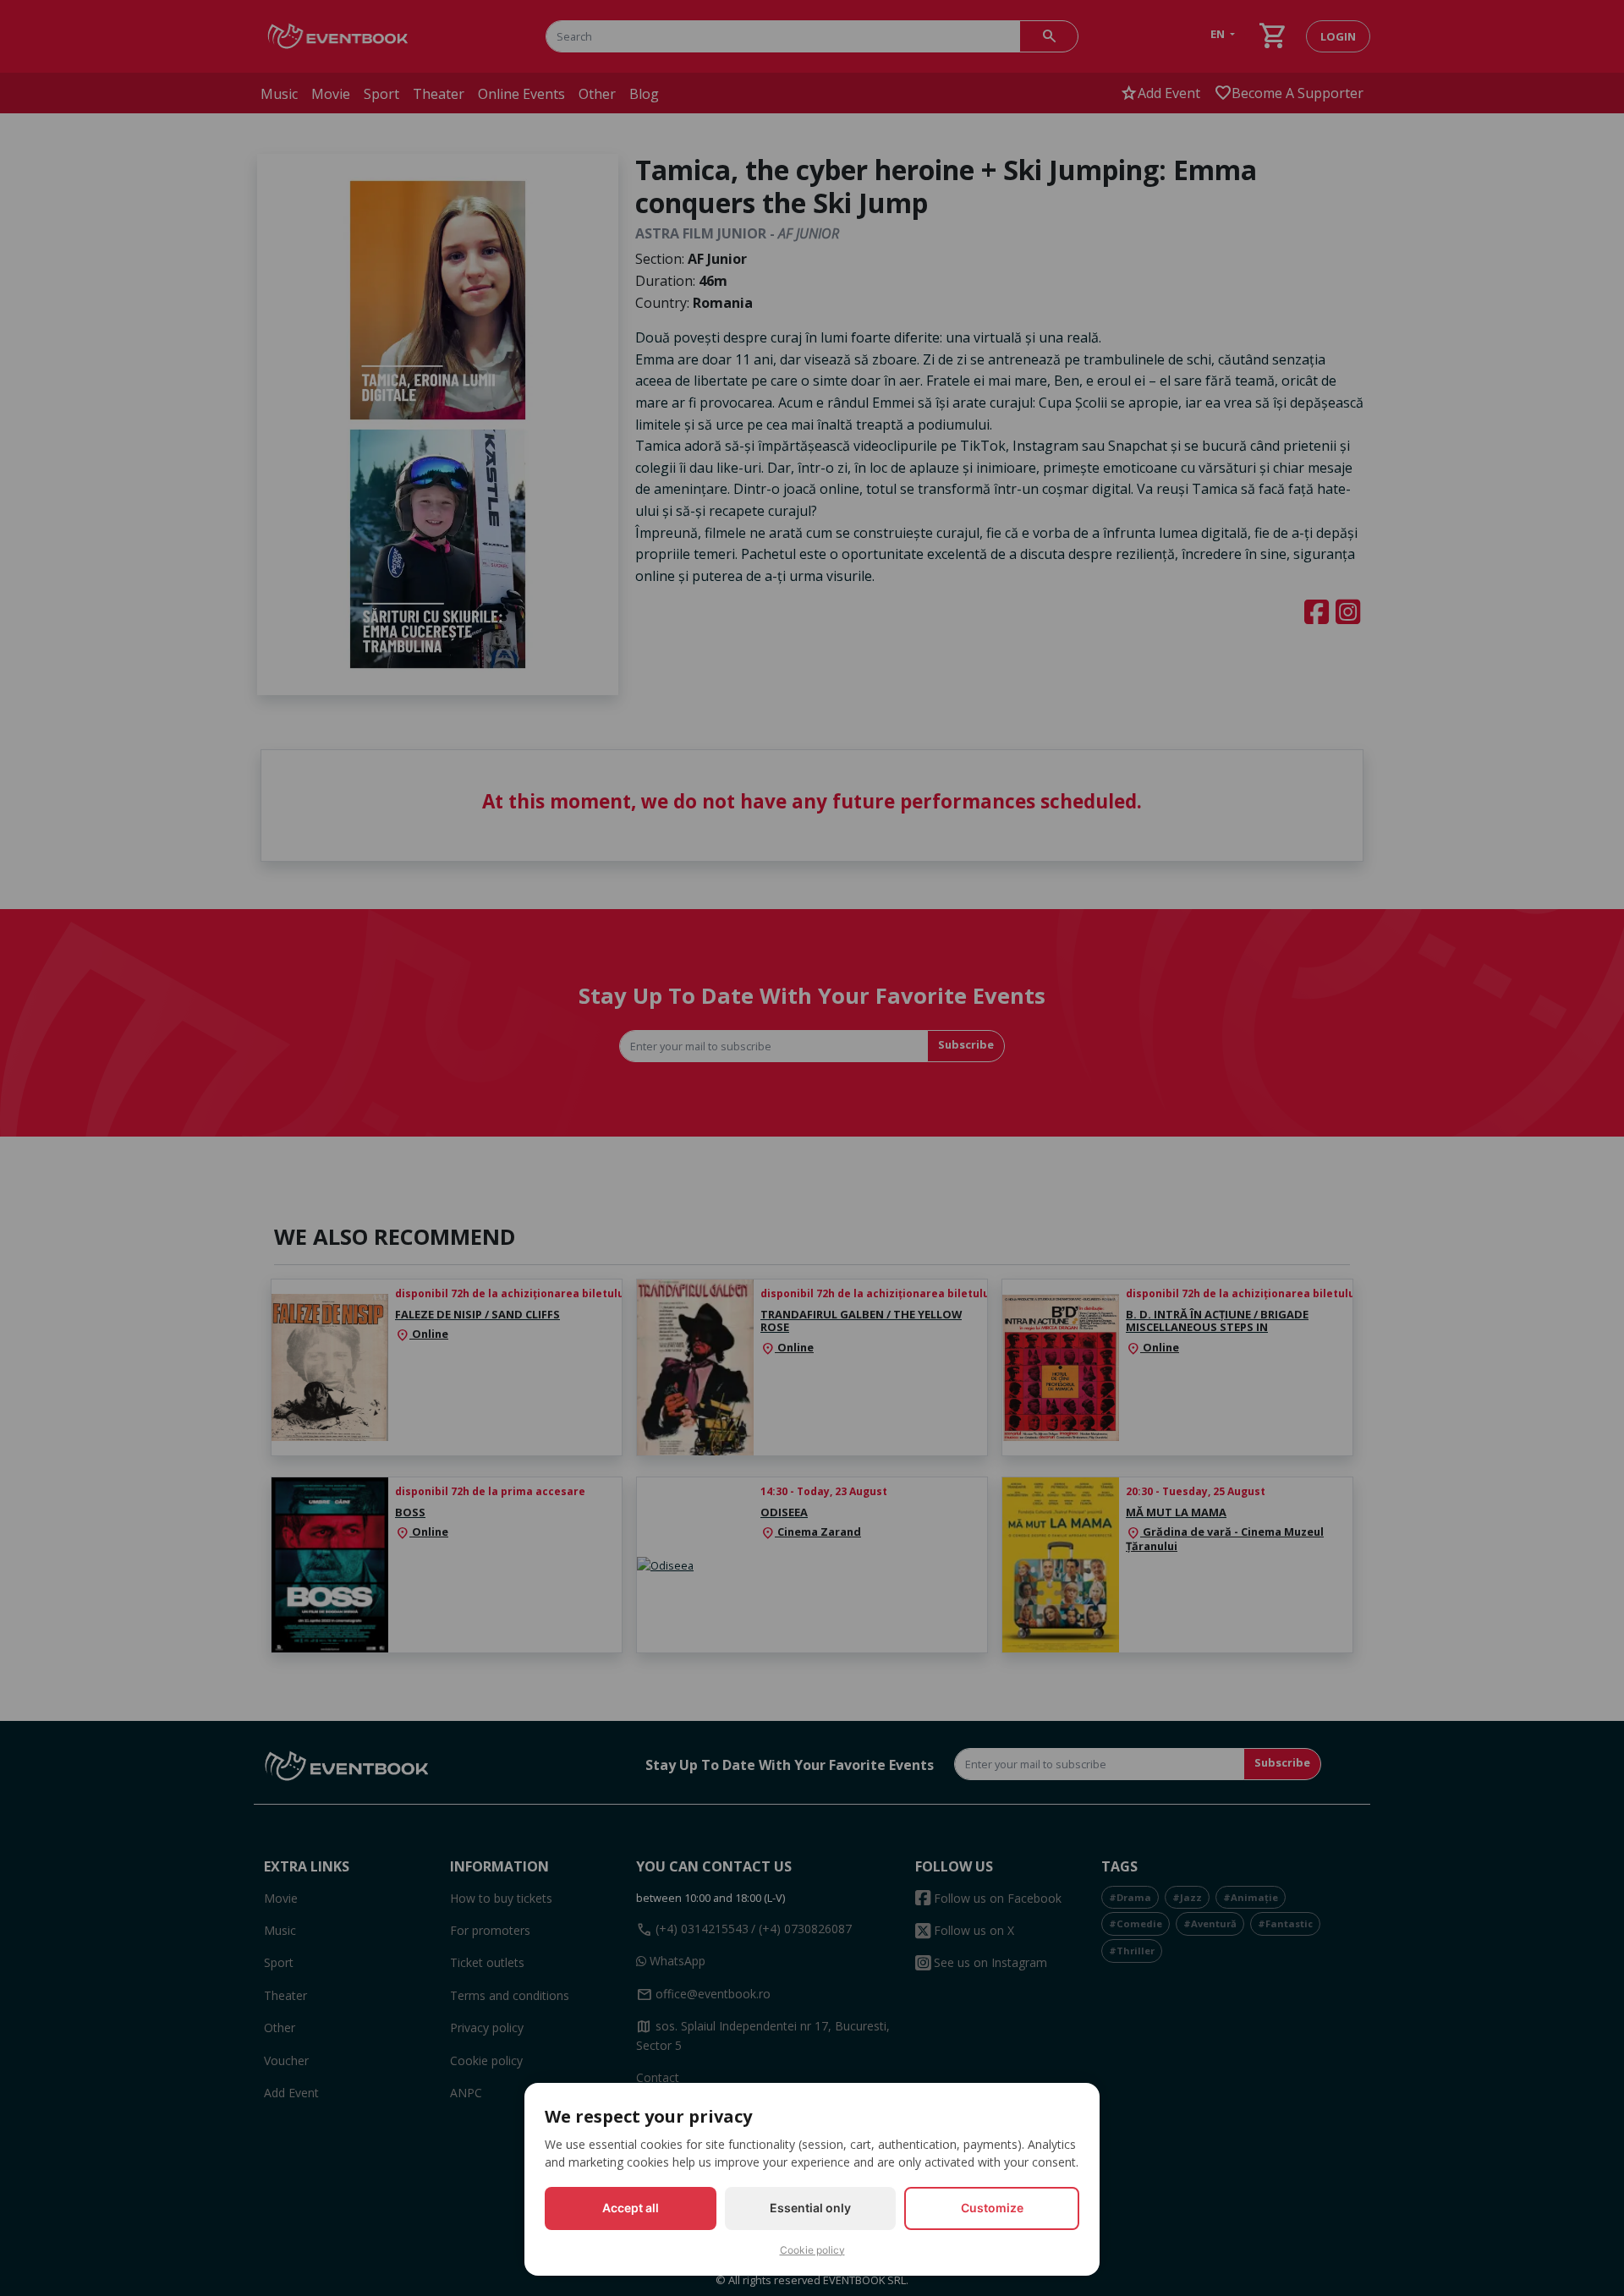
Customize (992, 2208)
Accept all (631, 2208)
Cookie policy (812, 2250)
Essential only (810, 2208)
